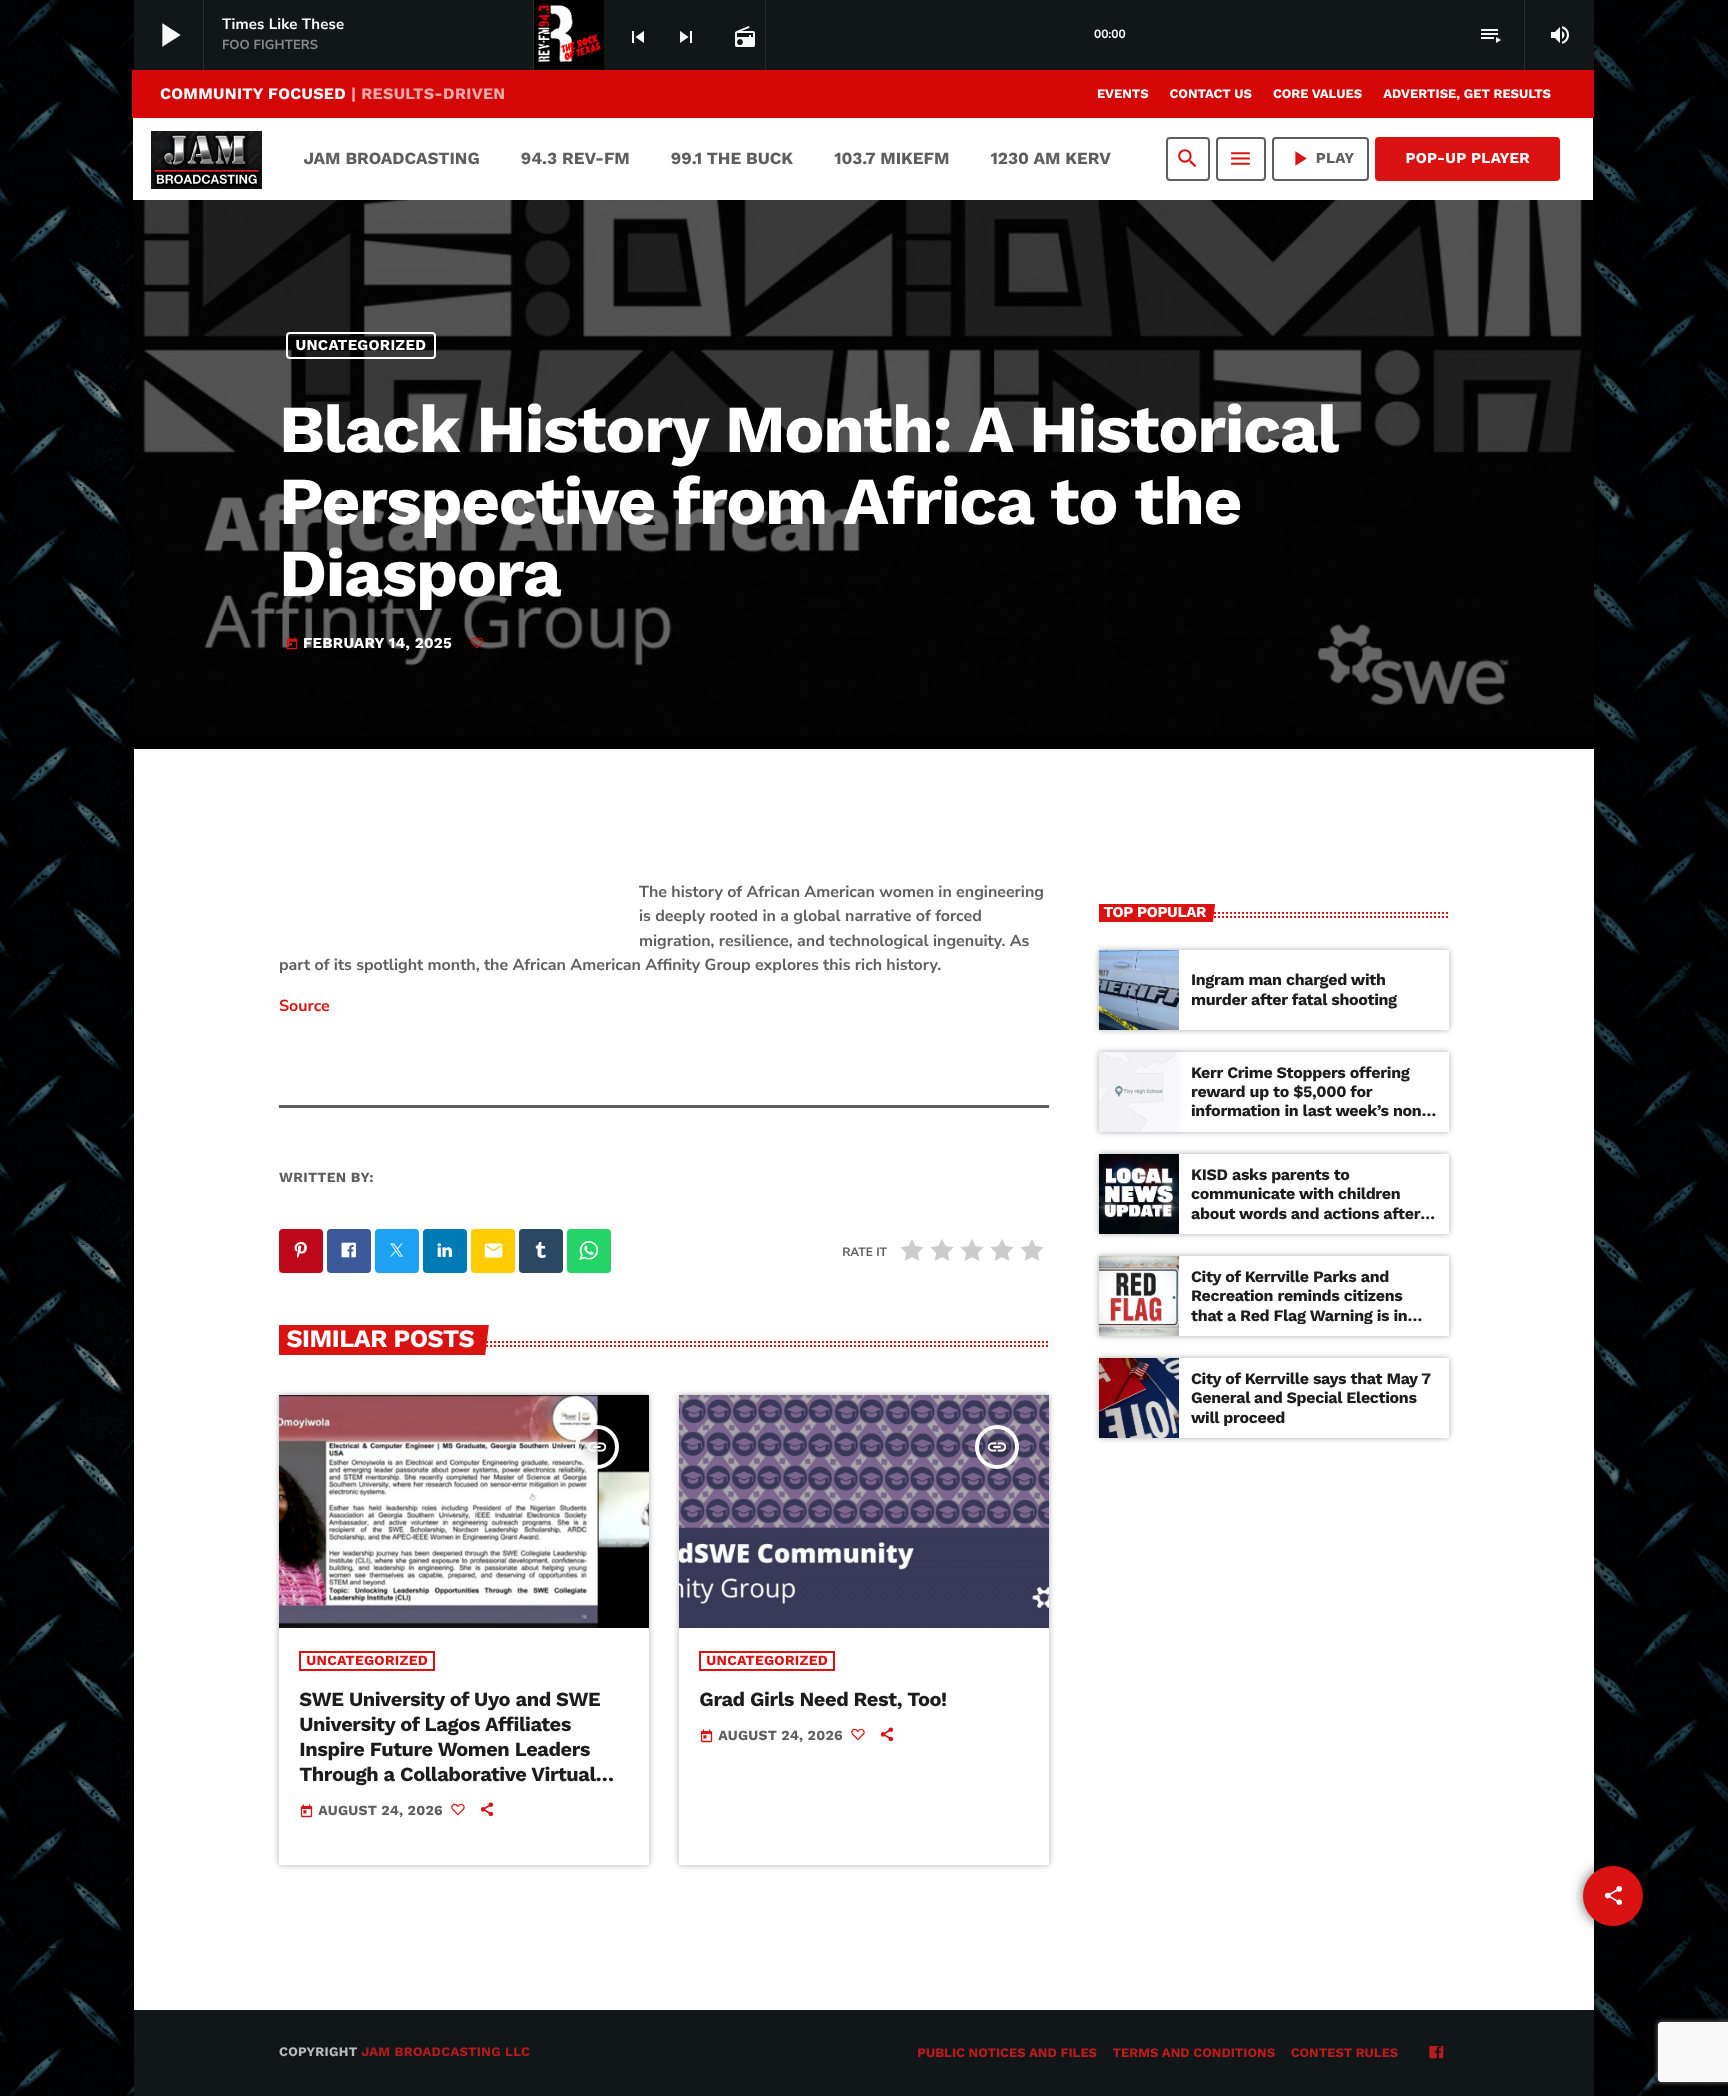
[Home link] (206, 159)
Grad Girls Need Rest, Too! (822, 1699)
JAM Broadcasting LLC (445, 2052)
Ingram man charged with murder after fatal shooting (1294, 989)
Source (304, 1006)
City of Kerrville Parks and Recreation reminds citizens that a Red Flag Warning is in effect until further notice (1299, 1305)
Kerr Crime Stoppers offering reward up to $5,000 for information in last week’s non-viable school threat (1310, 1101)
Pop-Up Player (1467, 158)
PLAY (1321, 158)
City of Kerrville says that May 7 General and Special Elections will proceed (1311, 1397)
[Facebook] (1436, 2054)
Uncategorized (361, 345)
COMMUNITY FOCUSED (332, 93)
